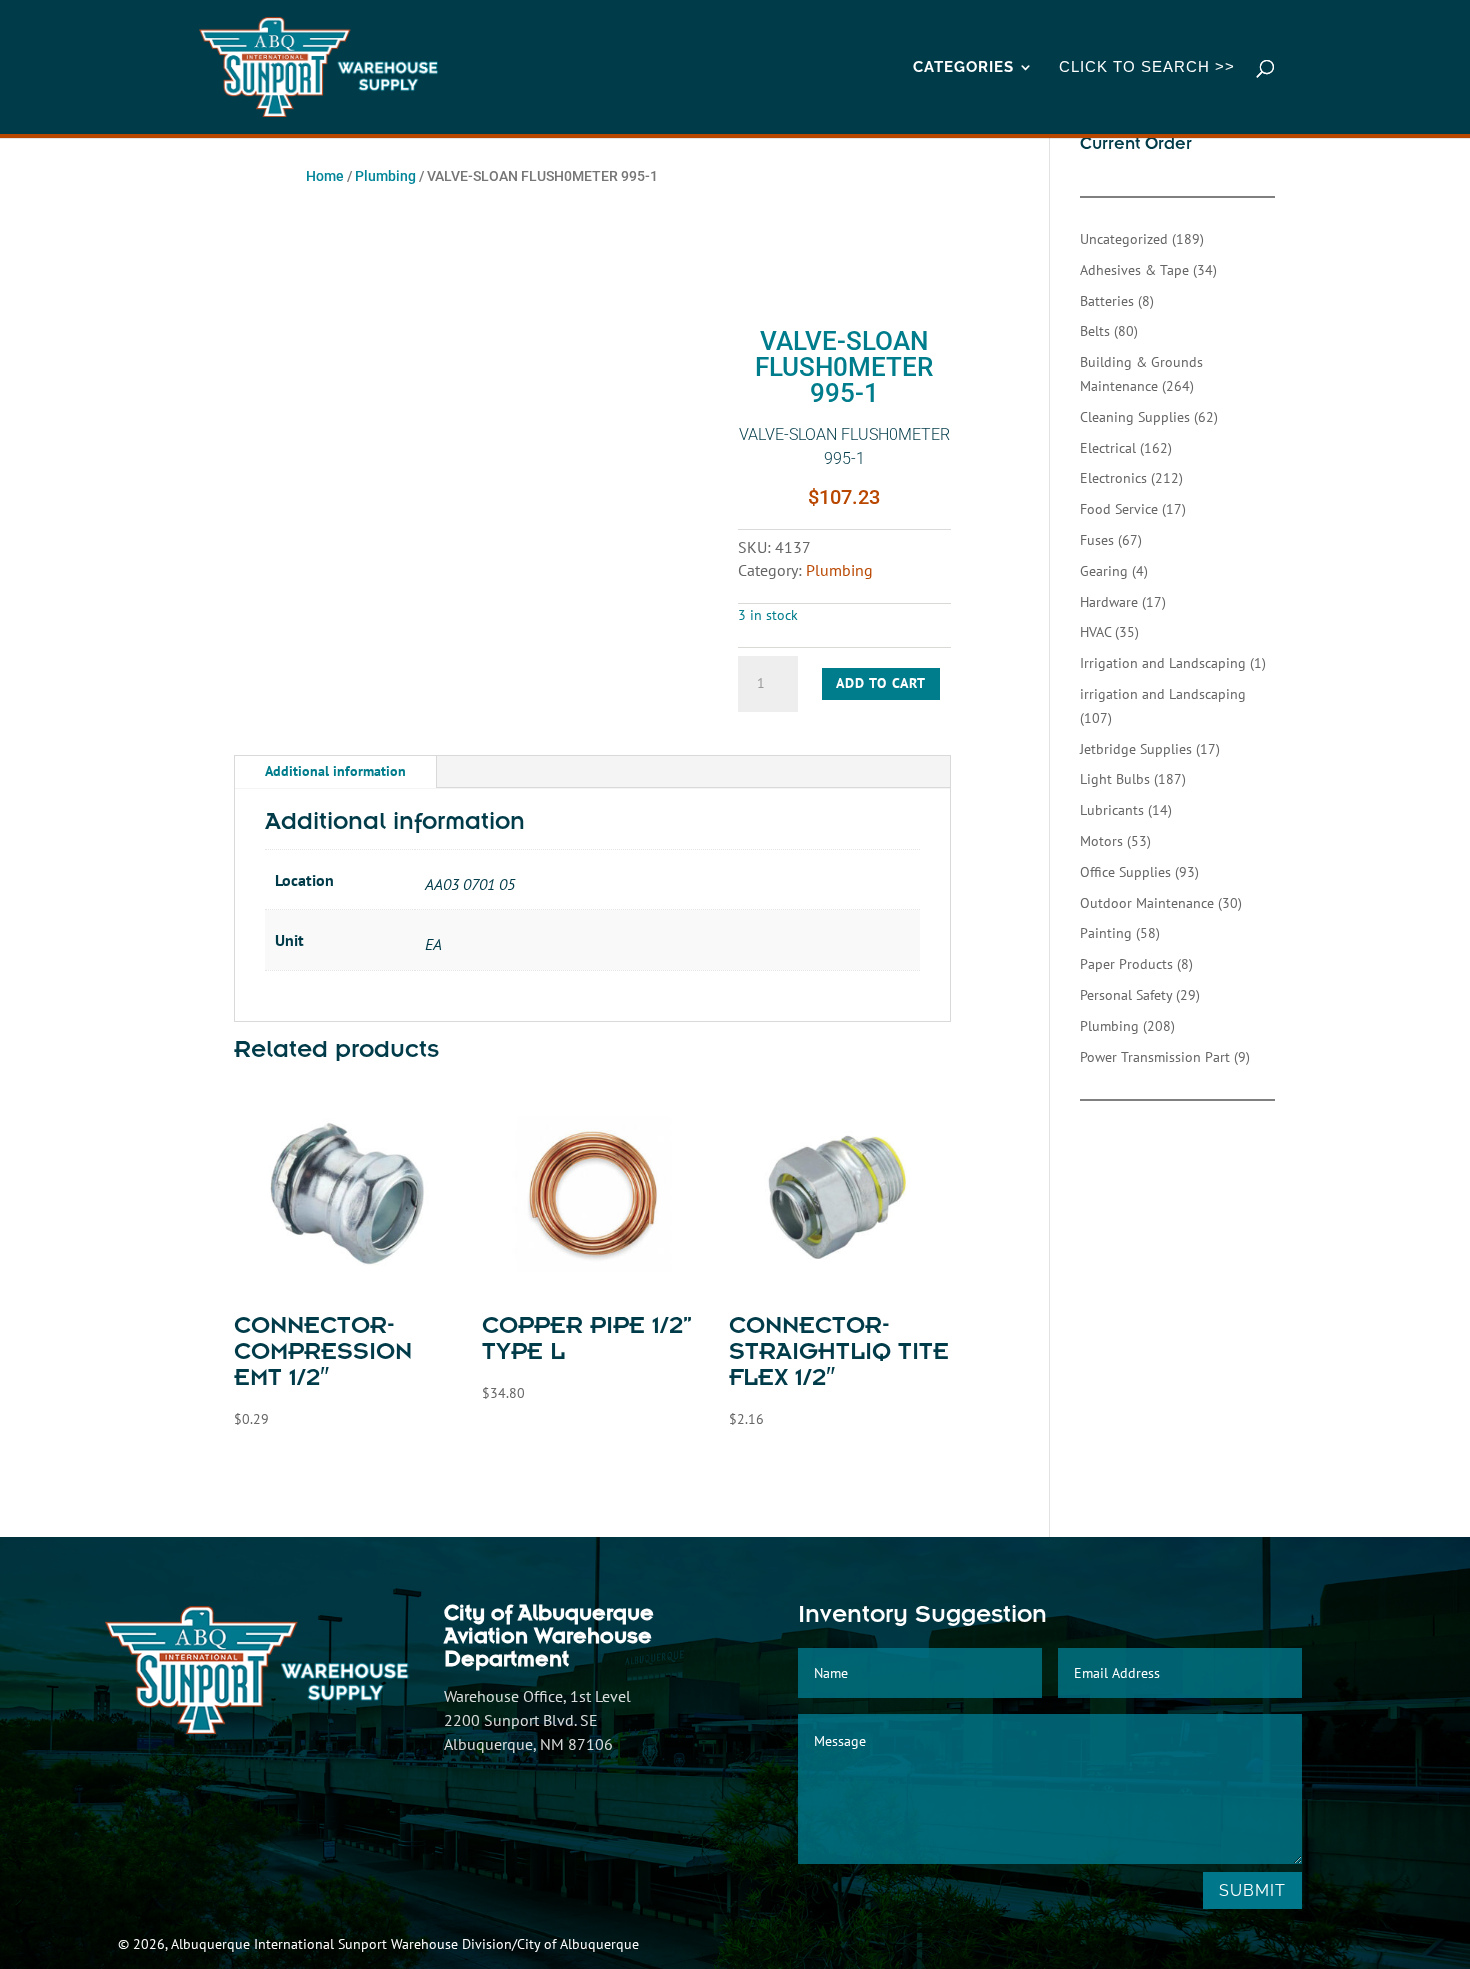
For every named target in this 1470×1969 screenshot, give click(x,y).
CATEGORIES (963, 68)
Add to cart (881, 683)
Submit (1252, 1890)
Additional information (335, 771)
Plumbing (385, 176)
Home (325, 176)
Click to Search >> (1147, 67)
